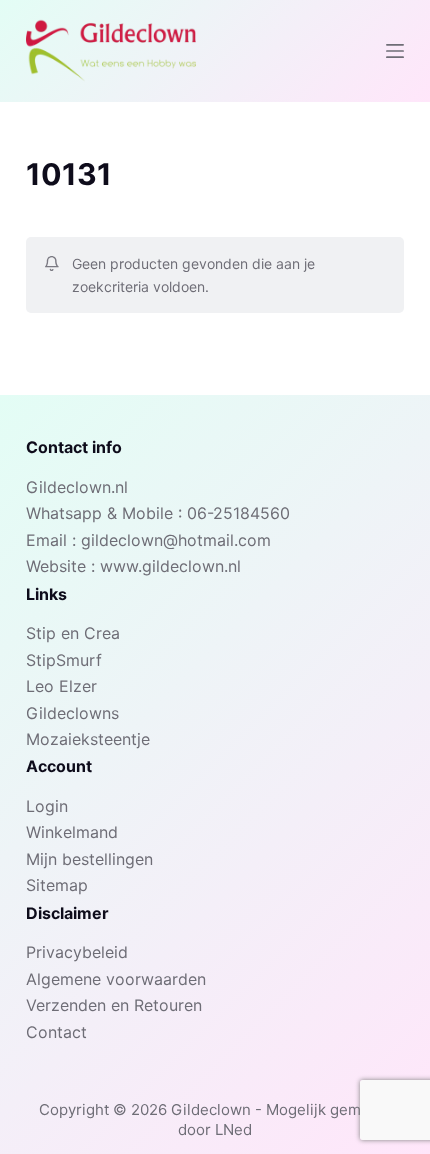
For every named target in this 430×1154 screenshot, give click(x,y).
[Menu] (395, 51)
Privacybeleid (77, 952)
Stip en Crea (73, 633)
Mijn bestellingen (89, 859)
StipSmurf (64, 660)
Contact (56, 1032)
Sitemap (57, 885)
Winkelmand (72, 832)
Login (47, 806)
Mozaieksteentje (88, 739)
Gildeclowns (72, 713)
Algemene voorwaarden (116, 979)
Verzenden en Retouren (114, 1005)
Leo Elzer (61, 686)
